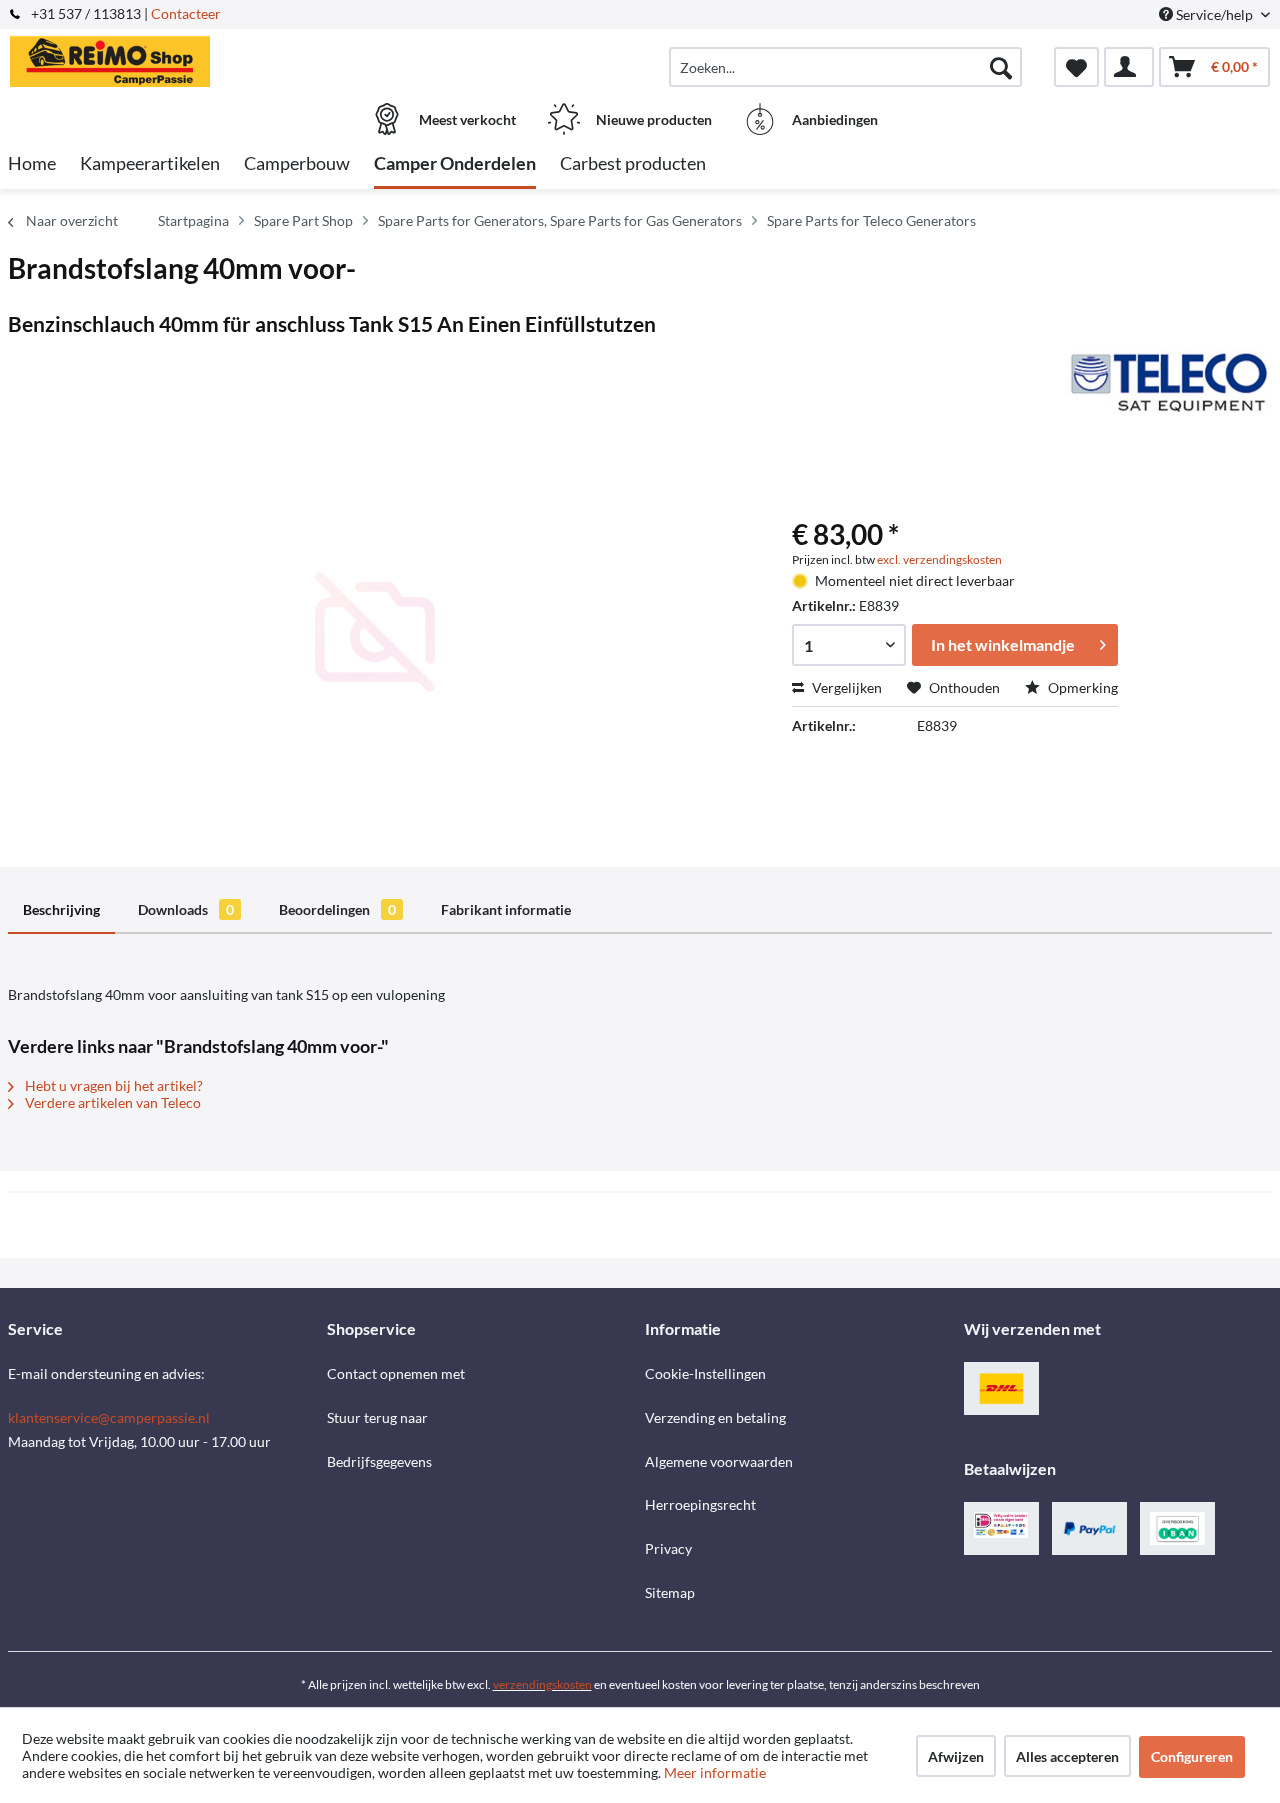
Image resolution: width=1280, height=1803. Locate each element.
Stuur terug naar (377, 1417)
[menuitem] (845, 67)
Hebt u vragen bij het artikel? (112, 1085)
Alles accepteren (1067, 1756)
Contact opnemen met (396, 1373)
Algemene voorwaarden (719, 1461)
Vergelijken (845, 687)
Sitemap (670, 1592)
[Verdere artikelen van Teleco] (1168, 382)
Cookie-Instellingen (705, 1373)
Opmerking (1081, 687)
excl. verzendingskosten (939, 559)
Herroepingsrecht (700, 1504)
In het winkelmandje (1003, 644)
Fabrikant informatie (506, 909)
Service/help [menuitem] (1214, 14)
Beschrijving (61, 909)
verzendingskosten (542, 1684)
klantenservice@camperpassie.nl (109, 1417)
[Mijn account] (1129, 67)
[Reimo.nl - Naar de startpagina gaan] (165, 57)
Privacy (668, 1548)
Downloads (186, 909)
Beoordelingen (337, 909)
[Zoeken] (1001, 67)
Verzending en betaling (715, 1417)
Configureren (1192, 1756)
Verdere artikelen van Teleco (111, 1102)
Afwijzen (956, 1756)
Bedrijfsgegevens (379, 1461)
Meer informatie (715, 1772)
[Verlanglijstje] (1076, 67)
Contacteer (186, 13)
